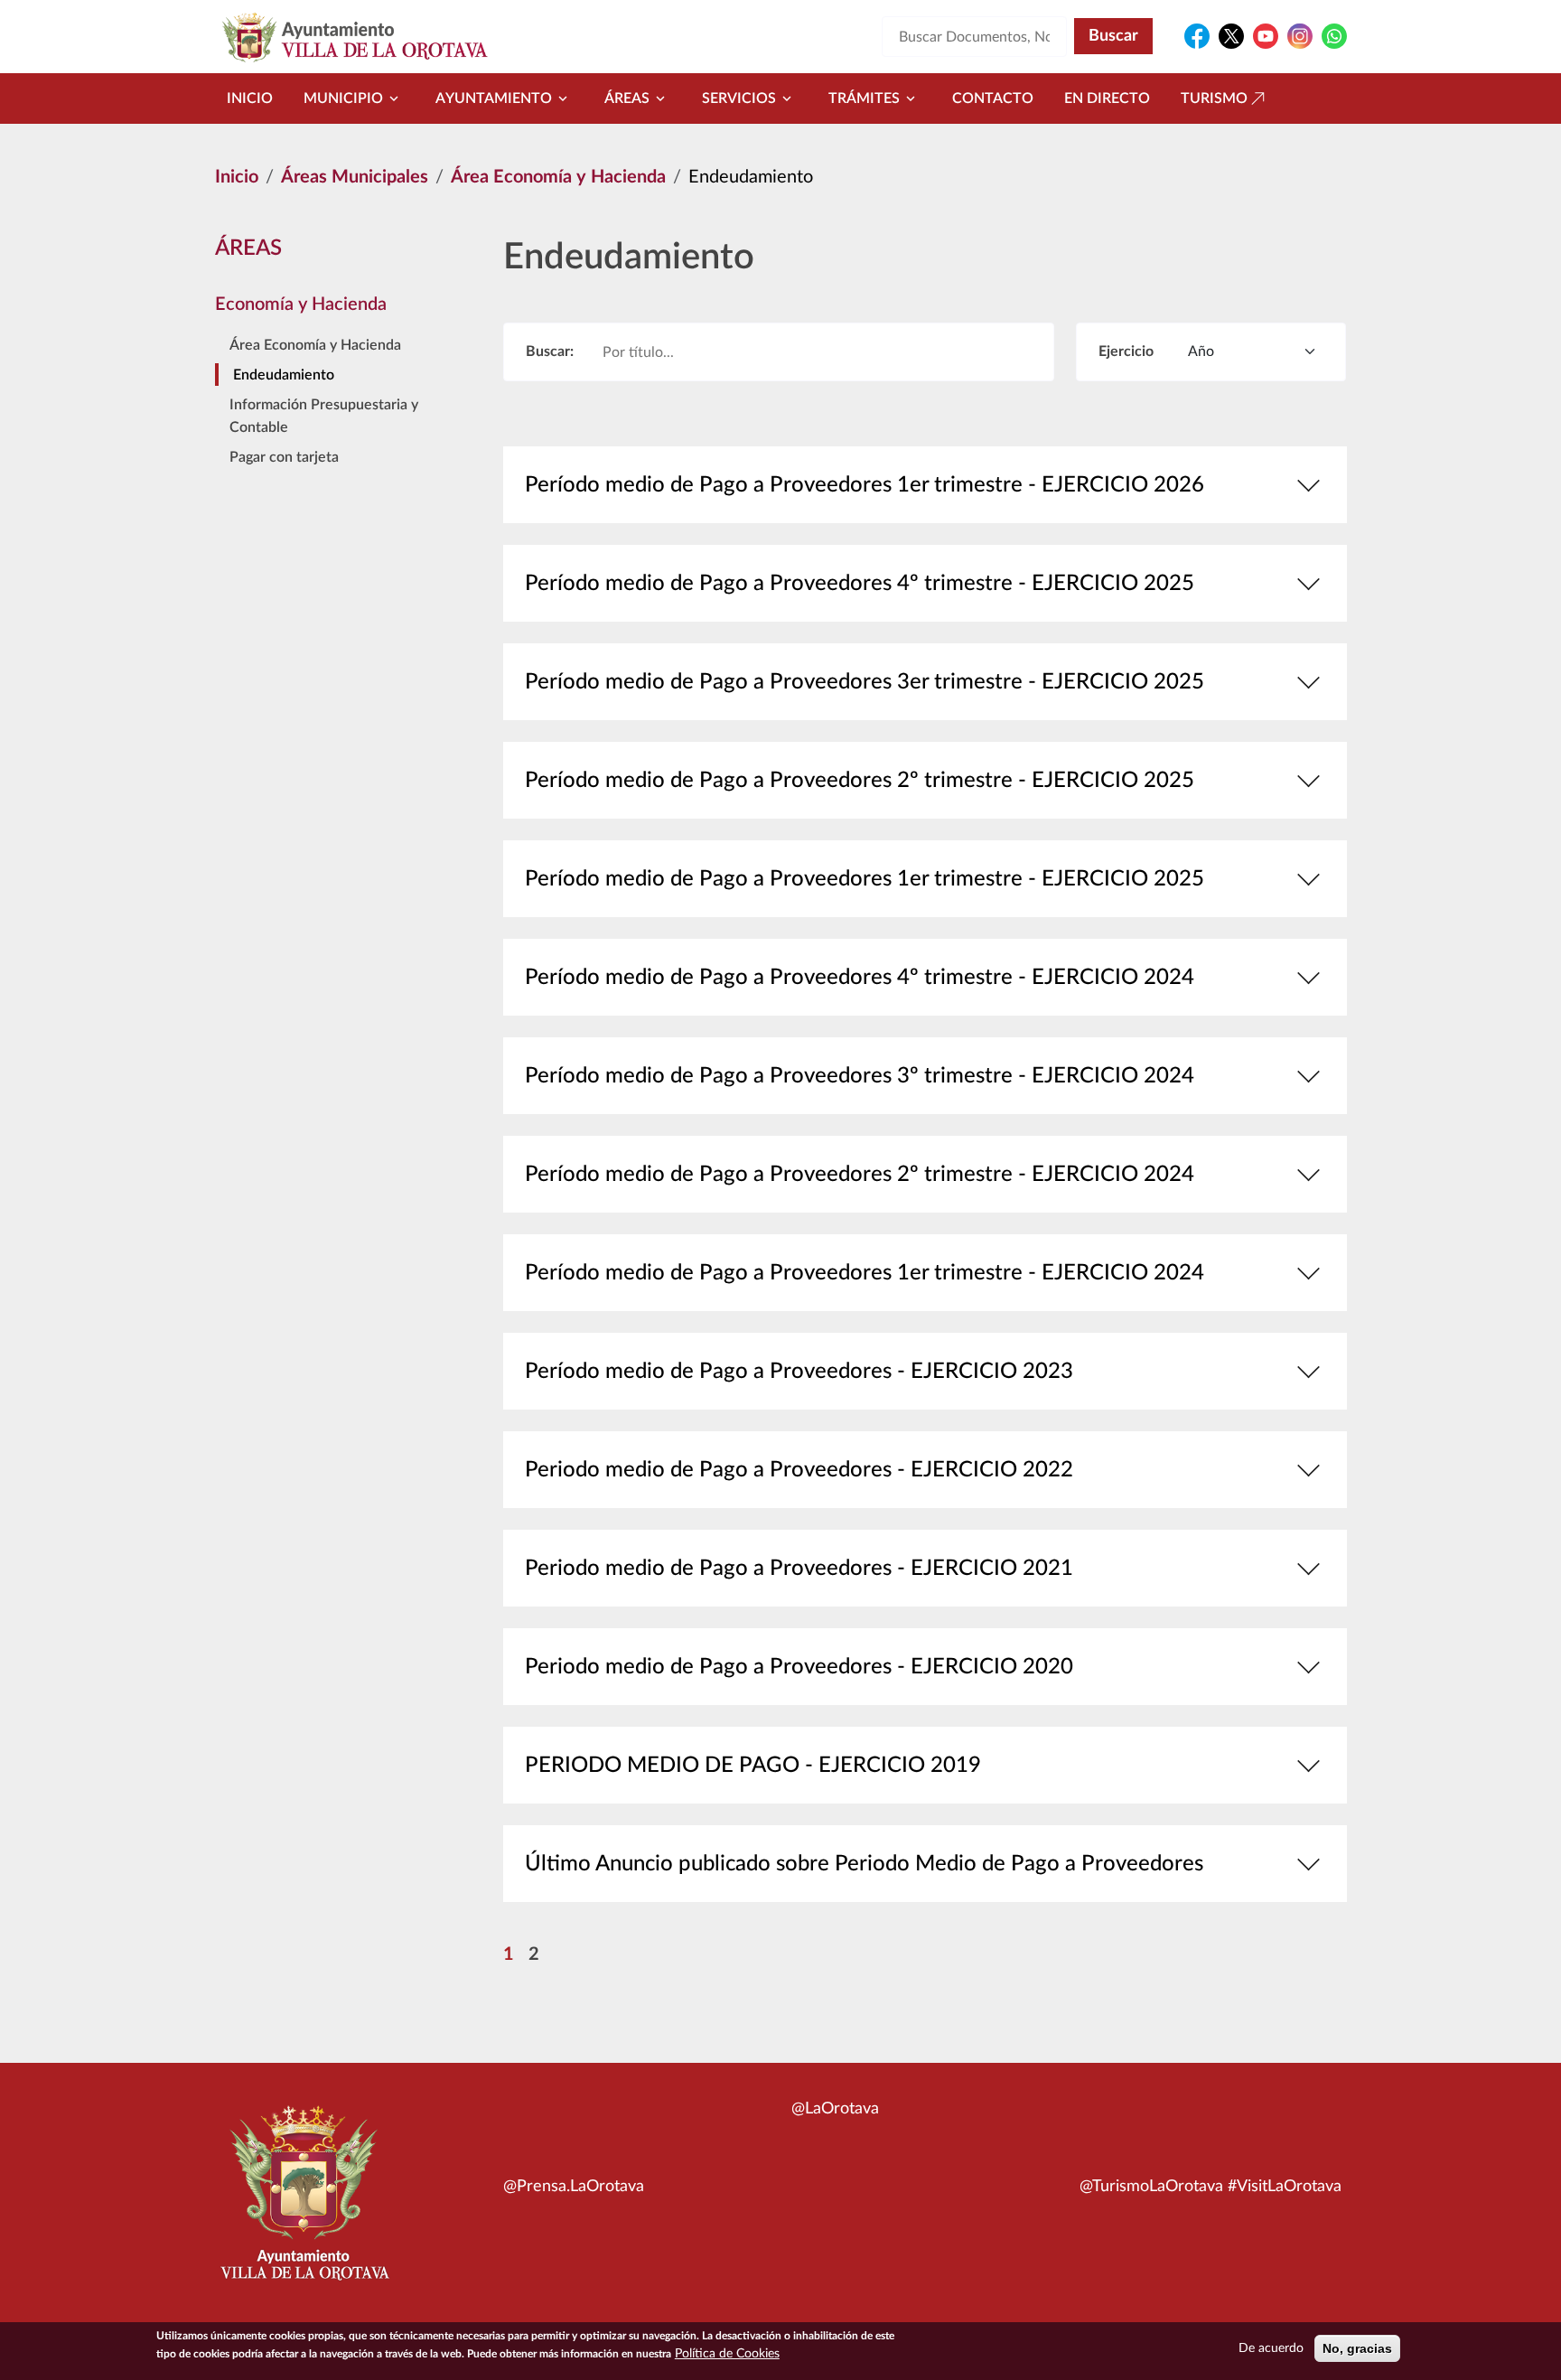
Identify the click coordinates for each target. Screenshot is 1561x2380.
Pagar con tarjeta (284, 457)
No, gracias (1357, 2348)
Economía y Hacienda (301, 305)
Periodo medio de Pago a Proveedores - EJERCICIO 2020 (799, 1667)
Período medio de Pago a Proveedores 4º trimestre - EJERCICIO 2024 (860, 978)
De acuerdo (1271, 2348)
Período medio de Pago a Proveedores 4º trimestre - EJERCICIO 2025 (860, 584)
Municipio (343, 98)
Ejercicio (1126, 351)
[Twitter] (1231, 36)
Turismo (1214, 98)
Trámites (864, 98)
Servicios (739, 98)
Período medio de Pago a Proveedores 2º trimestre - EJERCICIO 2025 (860, 781)
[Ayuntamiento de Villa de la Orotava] (304, 2203)
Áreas (627, 98)
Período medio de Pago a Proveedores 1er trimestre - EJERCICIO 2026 (865, 485)
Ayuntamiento (494, 98)
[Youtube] (1266, 36)
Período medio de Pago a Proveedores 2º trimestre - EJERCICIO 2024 (860, 1175)
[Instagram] (1300, 36)
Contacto (993, 98)
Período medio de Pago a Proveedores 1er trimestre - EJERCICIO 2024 (865, 1273)
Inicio (250, 98)
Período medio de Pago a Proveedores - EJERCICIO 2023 (799, 1372)
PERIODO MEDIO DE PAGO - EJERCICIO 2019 (753, 1766)
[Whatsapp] (1334, 36)
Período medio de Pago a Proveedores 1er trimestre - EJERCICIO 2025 (865, 879)
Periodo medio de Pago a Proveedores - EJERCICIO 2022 (799, 1470)
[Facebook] (1197, 36)
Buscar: (550, 351)
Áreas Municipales (355, 177)
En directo (1107, 98)
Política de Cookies (727, 2354)
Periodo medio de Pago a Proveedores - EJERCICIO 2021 (799, 1569)
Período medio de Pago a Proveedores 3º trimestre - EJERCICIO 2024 (860, 1076)
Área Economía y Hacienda (558, 177)
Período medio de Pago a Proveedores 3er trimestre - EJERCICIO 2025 (865, 682)
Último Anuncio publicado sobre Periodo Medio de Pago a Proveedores (864, 1864)
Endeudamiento (284, 375)
